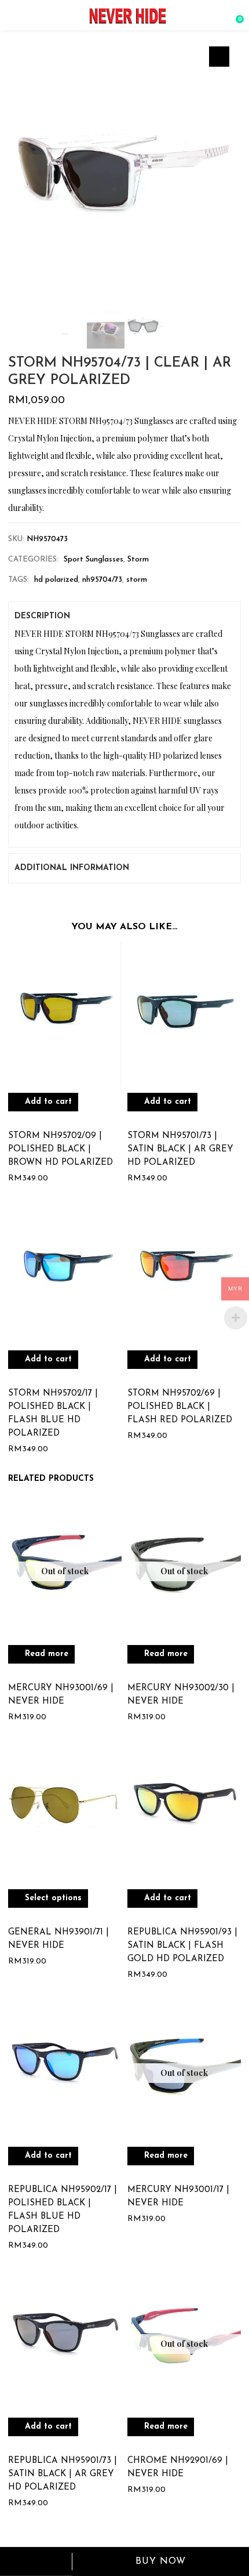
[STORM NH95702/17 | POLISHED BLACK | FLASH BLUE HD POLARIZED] (65, 1272)
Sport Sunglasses (94, 559)
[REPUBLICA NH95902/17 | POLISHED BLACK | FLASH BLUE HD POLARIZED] (65, 2068)
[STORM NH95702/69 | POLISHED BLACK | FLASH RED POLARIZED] (184, 1272)
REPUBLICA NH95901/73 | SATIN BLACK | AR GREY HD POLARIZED (63, 2474)
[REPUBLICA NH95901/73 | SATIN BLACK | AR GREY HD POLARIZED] (65, 2339)
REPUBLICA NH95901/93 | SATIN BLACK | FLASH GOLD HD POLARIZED (182, 1946)
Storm (138, 559)
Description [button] (42, 616)
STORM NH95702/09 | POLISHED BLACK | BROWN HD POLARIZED (61, 1149)
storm (137, 580)
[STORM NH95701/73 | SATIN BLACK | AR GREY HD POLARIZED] (184, 1014)
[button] (235, 15)
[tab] (124, 617)
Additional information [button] (72, 868)
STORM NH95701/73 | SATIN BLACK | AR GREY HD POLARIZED (180, 1149)
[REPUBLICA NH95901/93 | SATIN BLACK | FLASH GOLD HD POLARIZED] (184, 1811)
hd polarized (56, 580)
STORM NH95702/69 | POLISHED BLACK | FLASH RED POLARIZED (180, 1407)
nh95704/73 (102, 580)
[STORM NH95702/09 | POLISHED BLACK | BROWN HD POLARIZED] (65, 1014)
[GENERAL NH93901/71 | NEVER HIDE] (65, 1811)
